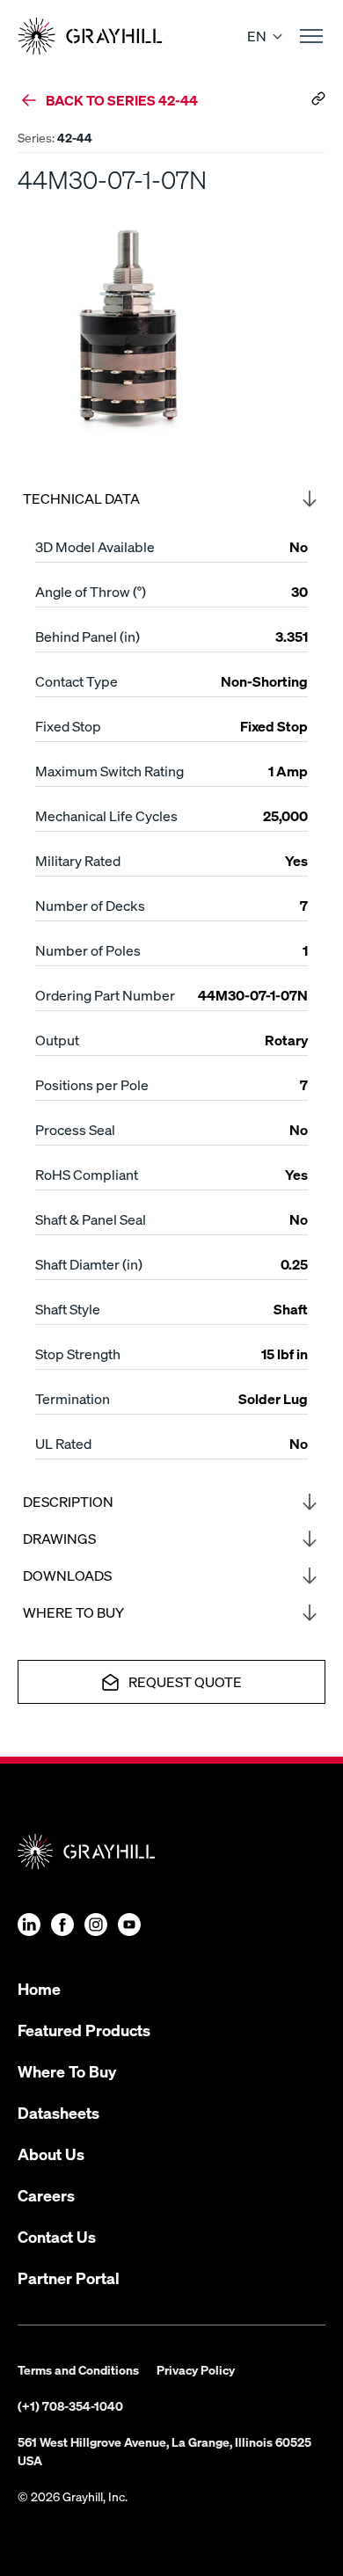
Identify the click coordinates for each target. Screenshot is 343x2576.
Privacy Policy (196, 2369)
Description (68, 1501)
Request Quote (185, 1681)
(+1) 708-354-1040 (70, 2405)
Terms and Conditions (78, 2369)
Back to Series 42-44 (122, 100)
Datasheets (58, 2112)
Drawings (59, 1538)
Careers (46, 2195)
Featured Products (84, 2030)
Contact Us (57, 2236)
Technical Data (81, 498)
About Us (51, 2154)
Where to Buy (73, 1612)
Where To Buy (67, 2071)
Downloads (67, 1575)
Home (39, 1988)
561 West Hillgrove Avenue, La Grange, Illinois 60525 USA (164, 2451)
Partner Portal (69, 2278)
